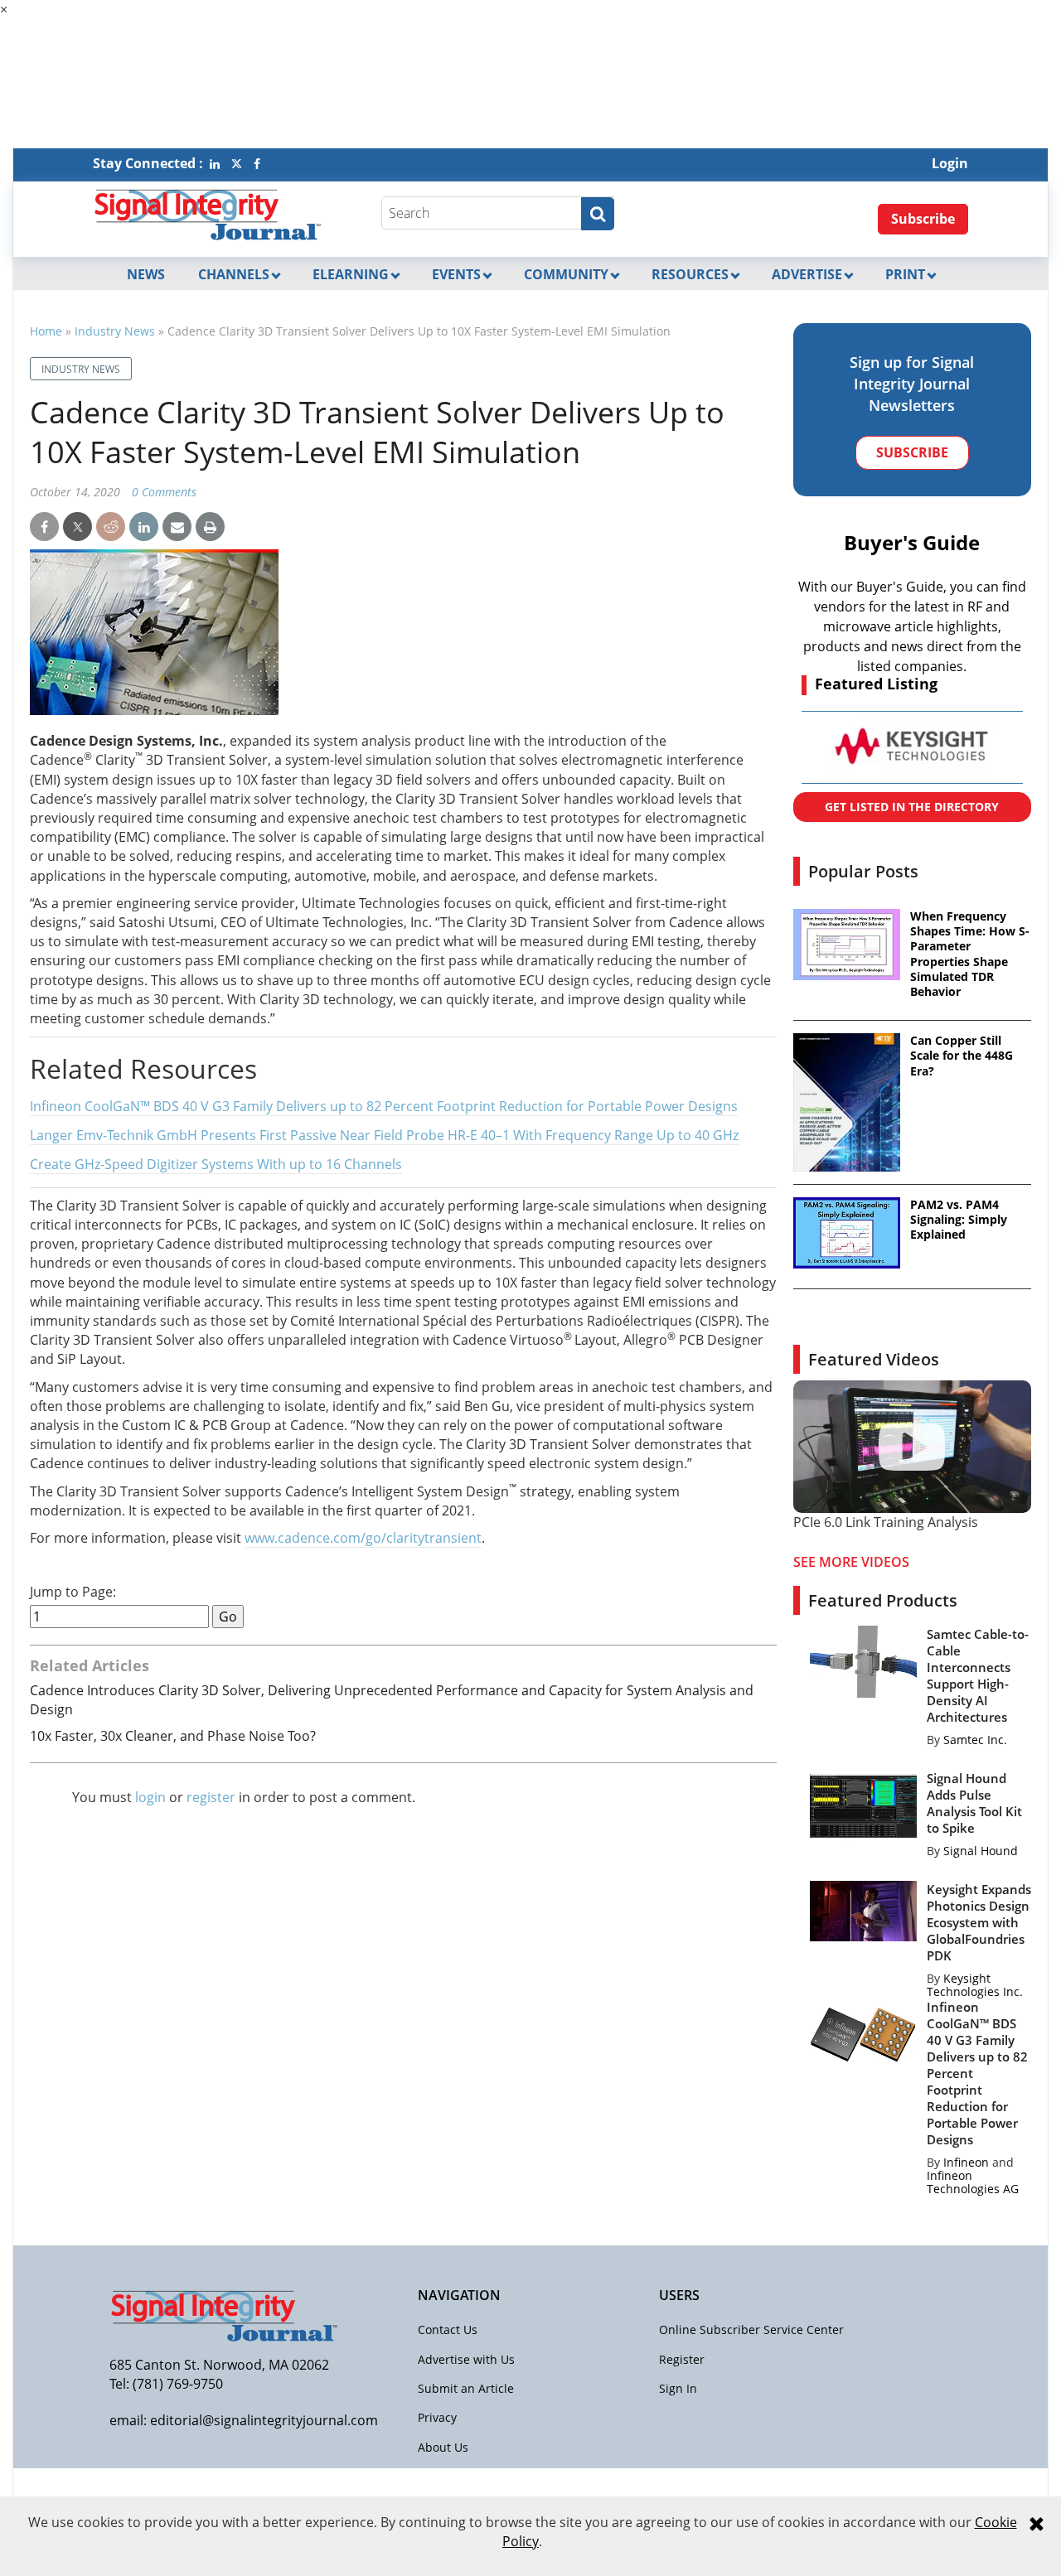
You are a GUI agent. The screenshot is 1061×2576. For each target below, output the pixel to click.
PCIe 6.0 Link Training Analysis (886, 1522)
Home (46, 331)
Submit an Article (466, 2388)
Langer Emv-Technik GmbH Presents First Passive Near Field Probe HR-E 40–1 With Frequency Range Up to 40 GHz (384, 1135)
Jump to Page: (73, 1592)
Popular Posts (863, 871)
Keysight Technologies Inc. (975, 1985)
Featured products (883, 1600)
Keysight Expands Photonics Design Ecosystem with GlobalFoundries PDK (979, 1922)
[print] (210, 527)
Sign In (678, 2388)
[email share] (177, 527)
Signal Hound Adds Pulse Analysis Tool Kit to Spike (974, 1803)
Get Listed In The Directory (912, 807)
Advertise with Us (466, 2359)
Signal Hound (981, 1851)
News (146, 274)
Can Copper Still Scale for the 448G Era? (962, 1056)
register (211, 1797)
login (150, 1797)
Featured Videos (874, 1359)
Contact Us (448, 2330)
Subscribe (923, 219)
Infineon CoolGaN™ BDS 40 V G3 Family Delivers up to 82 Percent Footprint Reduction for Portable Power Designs (384, 1106)
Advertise (807, 274)
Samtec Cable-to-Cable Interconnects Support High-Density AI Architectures (978, 1675)
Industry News (115, 331)
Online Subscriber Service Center (751, 2330)
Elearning (351, 274)
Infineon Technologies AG (973, 2182)
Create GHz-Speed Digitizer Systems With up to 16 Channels (216, 1164)
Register (682, 2359)
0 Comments (164, 492)
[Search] (598, 214)
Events (456, 274)
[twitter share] (78, 527)
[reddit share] (111, 527)
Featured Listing (876, 684)
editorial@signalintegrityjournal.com (264, 2420)
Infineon (966, 2162)
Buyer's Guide (912, 542)
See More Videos (851, 1562)
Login (950, 163)
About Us (443, 2447)
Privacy (437, 2417)
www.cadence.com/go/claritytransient (363, 1538)
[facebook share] (44, 527)
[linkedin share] (144, 527)
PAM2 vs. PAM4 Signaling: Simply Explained (959, 1220)
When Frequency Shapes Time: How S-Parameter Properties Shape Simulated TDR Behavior (970, 954)
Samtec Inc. (975, 1740)
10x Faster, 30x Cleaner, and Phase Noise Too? (173, 1736)
